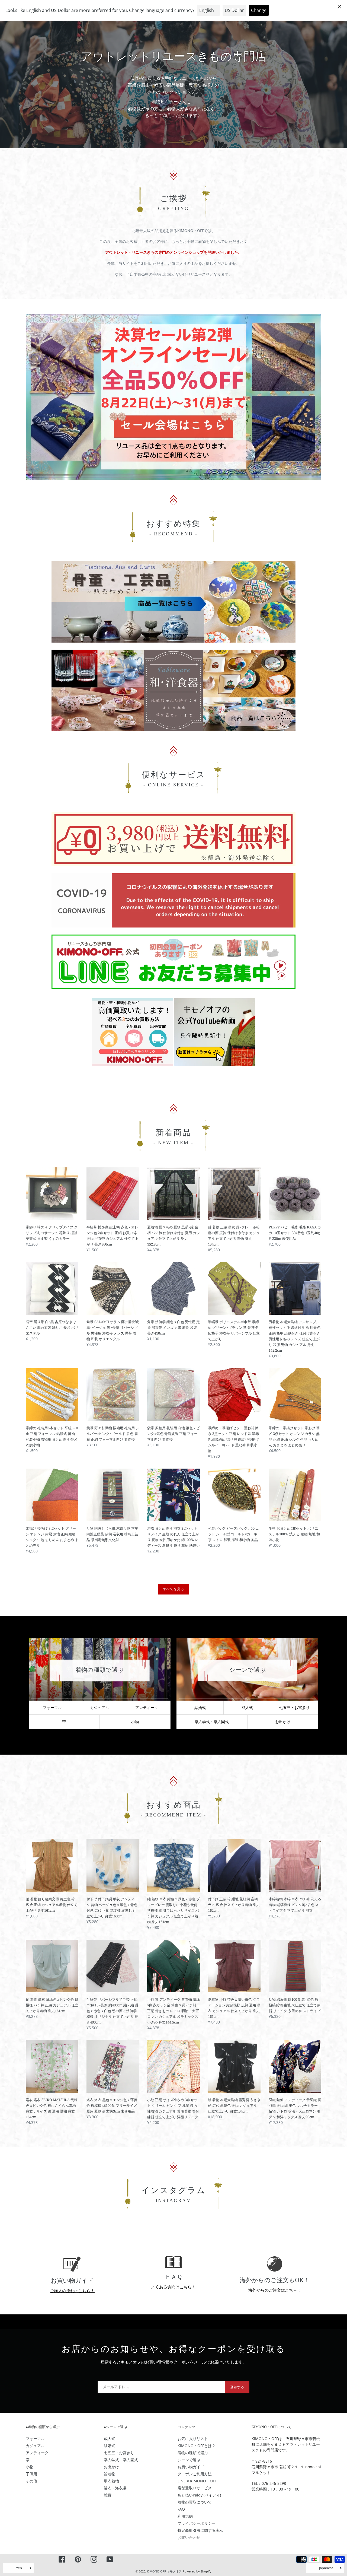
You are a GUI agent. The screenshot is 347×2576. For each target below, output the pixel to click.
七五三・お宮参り (294, 1708)
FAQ (181, 2509)
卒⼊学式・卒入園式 (212, 1722)
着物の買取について (195, 2502)
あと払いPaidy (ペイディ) (199, 2495)
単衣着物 (111, 2481)
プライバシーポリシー (197, 2523)
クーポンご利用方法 (195, 2474)
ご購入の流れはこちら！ (72, 2291)
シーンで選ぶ (189, 2460)
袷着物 (110, 2474)
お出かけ (283, 1722)
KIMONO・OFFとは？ (197, 2446)
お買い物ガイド (191, 2467)
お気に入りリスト (193, 2439)
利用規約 (185, 2516)
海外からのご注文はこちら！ (275, 2290)
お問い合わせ (189, 2537)
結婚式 (200, 1708)
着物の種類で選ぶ (193, 2453)
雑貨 (108, 2495)
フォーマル (52, 1708)
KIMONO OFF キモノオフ (164, 2571)
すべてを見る (173, 1589)
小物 (135, 1722)
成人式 (247, 1708)
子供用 (31, 2474)
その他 (31, 2481)
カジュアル (99, 1708)
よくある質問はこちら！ (173, 2287)
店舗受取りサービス (195, 2488)
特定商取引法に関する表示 (200, 2530)
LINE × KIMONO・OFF (197, 2481)
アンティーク (147, 1708)
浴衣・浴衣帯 (115, 2488)
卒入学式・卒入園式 (121, 2460)
